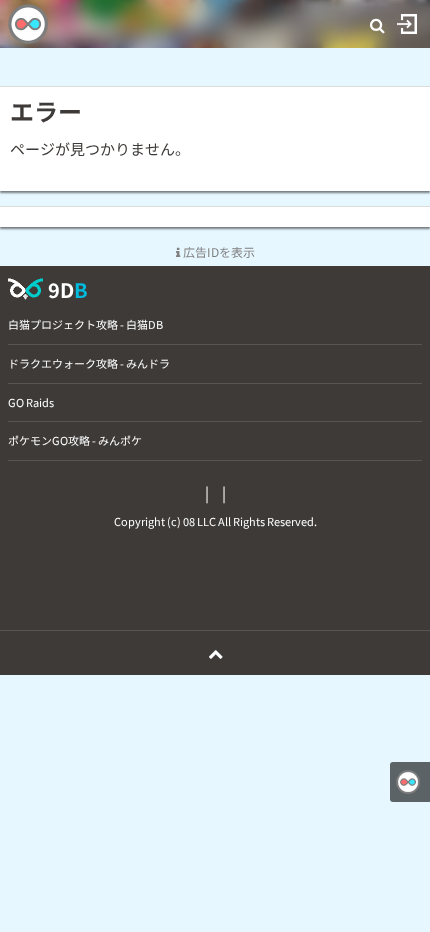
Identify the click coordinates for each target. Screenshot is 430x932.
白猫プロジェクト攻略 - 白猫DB (85, 324)
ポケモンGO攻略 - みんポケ (75, 440)
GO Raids (31, 402)
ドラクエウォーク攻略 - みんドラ (89, 363)
